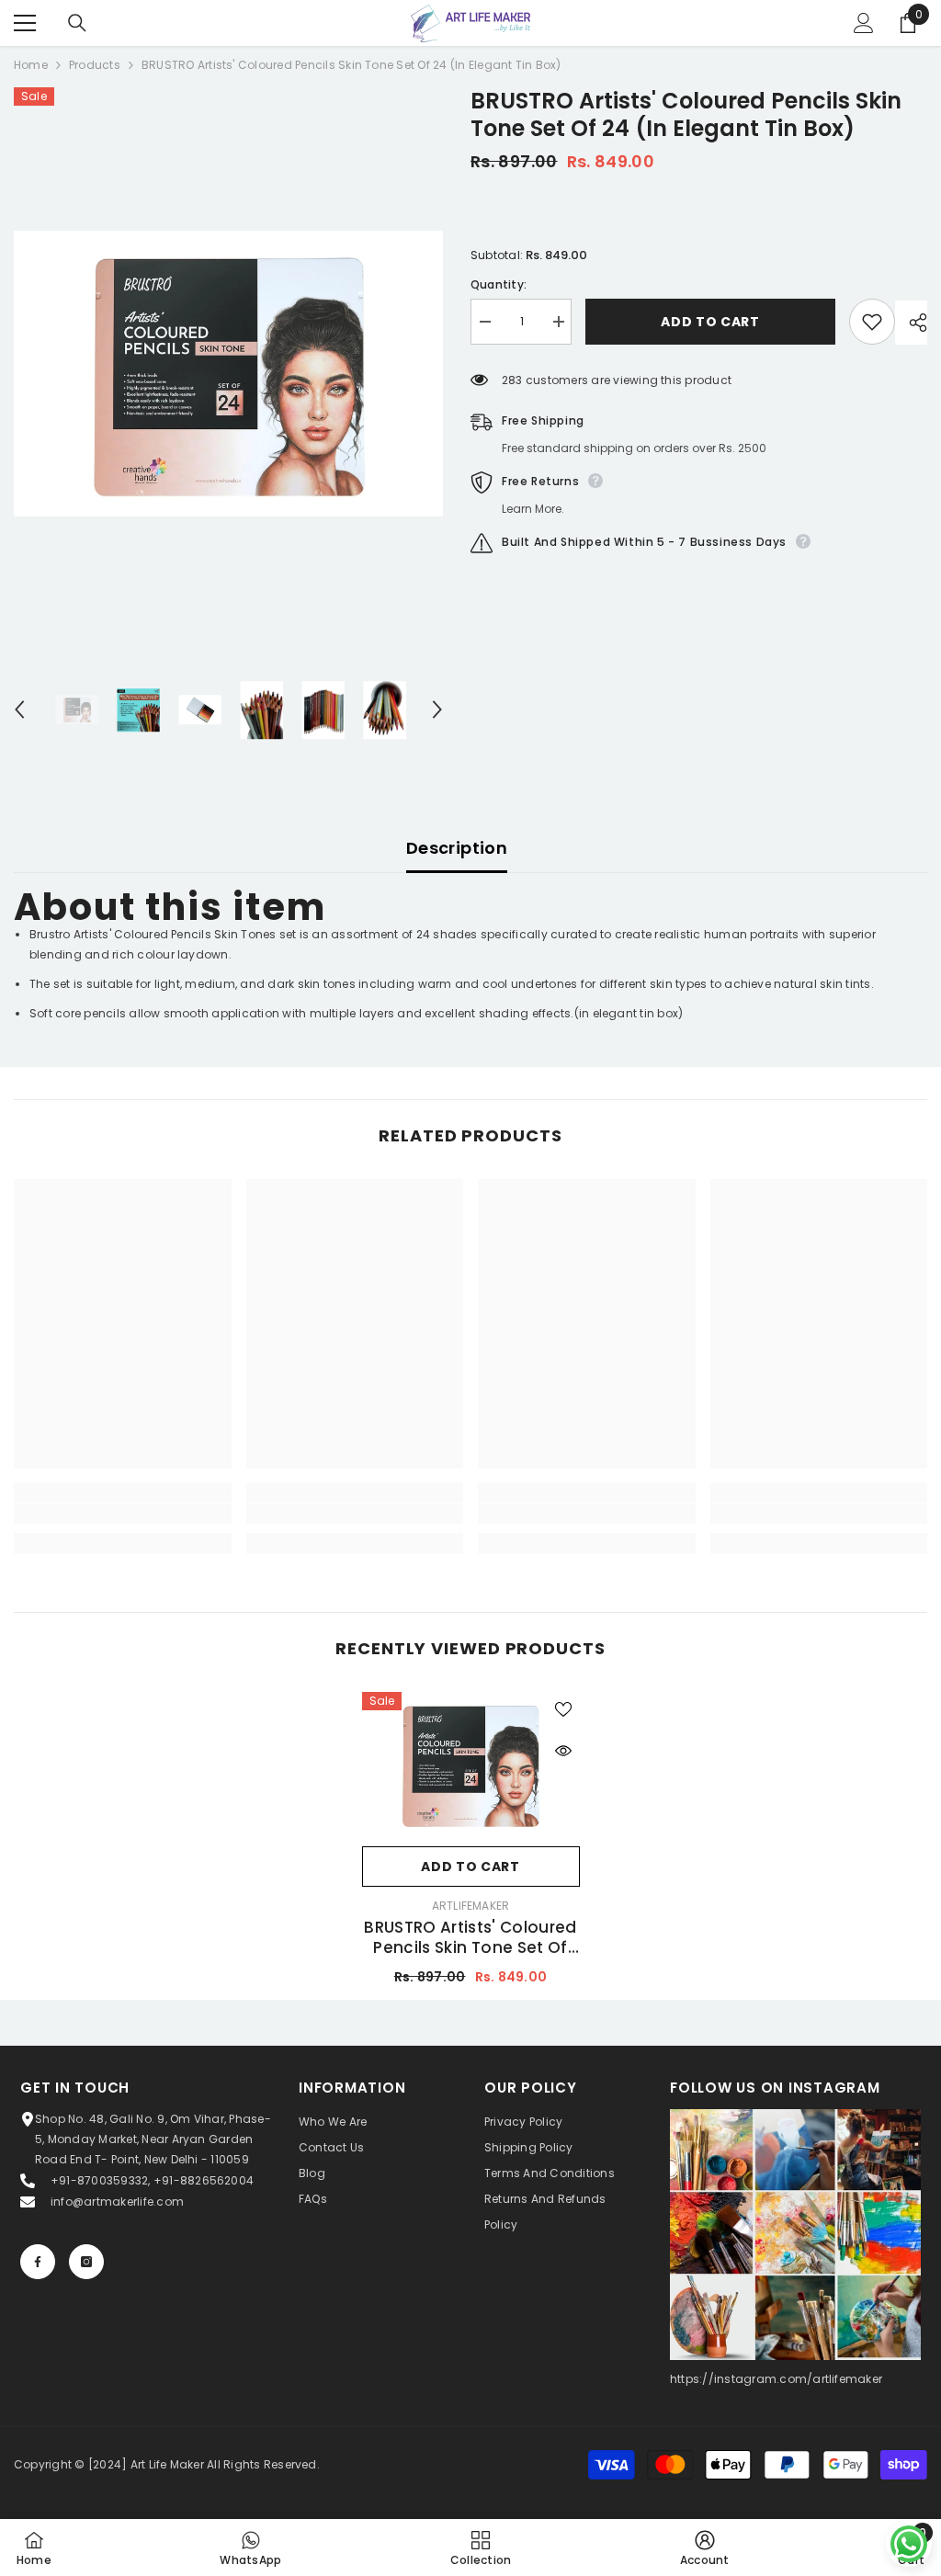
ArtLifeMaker (471, 1906)
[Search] (77, 23)
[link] (123, 1514)
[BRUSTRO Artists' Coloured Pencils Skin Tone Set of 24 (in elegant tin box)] (471, 1765)
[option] (228, 374)
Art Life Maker (167, 2464)
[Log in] (864, 23)
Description (457, 848)
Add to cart (710, 322)
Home (31, 65)
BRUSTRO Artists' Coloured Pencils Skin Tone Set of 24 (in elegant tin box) (470, 1937)
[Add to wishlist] (872, 322)
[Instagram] (86, 2262)
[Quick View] (563, 1751)
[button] (19, 709)
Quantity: (499, 284)
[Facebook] (38, 2262)
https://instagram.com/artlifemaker (776, 2379)
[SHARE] (911, 323)
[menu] (25, 23)
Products (95, 65)
